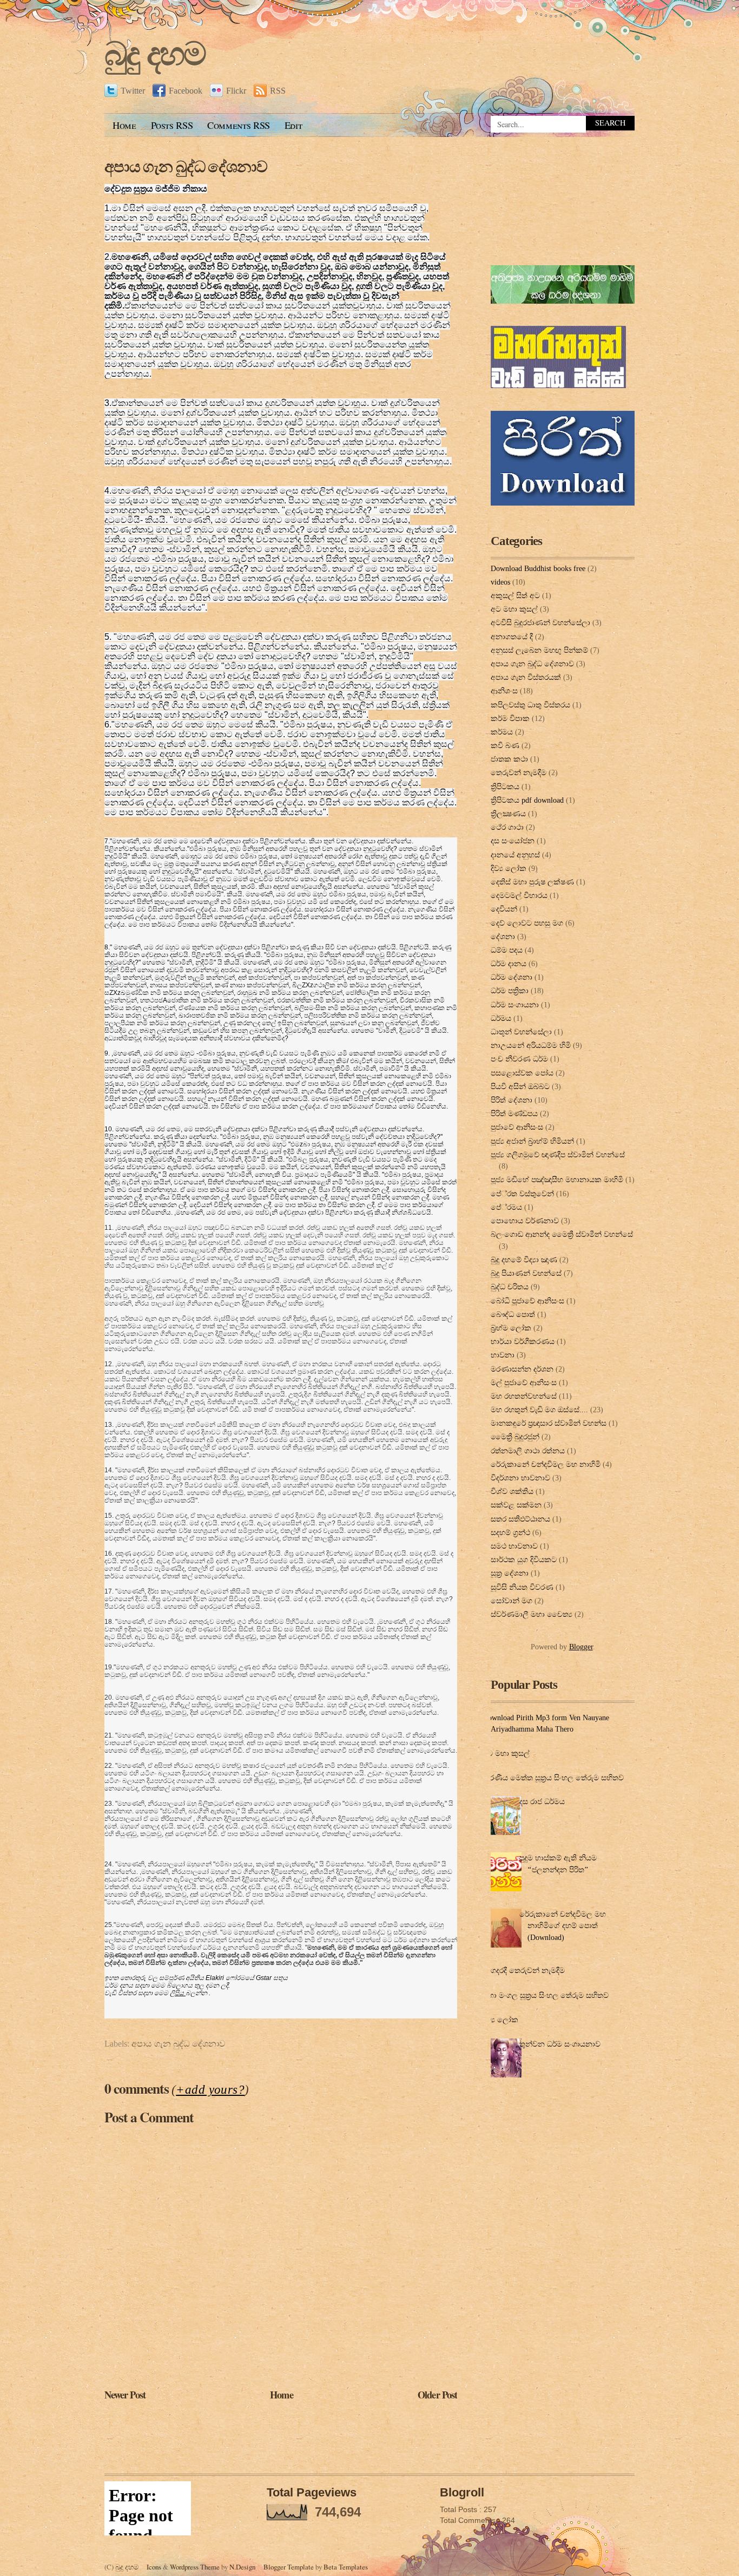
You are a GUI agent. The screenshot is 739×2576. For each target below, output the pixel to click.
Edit (293, 125)
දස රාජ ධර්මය (542, 1801)
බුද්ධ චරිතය (510, 1287)
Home (124, 125)
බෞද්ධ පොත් (513, 1314)
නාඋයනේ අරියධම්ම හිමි (531, 1045)
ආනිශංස (504, 691)
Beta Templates (346, 2567)
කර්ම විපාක (510, 718)
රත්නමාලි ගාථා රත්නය (528, 1451)
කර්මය (502, 732)
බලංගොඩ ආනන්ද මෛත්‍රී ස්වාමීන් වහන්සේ (562, 1234)
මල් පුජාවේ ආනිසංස (524, 1382)
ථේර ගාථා (507, 827)
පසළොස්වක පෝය (522, 1073)
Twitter (133, 91)
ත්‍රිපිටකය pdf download (527, 800)
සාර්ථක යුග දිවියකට (524, 1559)
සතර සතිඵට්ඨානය (520, 1519)
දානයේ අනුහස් (515, 855)
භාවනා (503, 1355)
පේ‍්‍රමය (506, 1207)
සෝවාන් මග (512, 1601)
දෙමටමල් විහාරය (519, 895)
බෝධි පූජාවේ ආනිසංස (527, 1301)
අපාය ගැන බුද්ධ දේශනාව (186, 166)
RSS (278, 91)
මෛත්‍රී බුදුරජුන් (515, 1437)
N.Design (242, 2567)
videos (500, 582)
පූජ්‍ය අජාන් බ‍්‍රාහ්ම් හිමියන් (532, 1141)
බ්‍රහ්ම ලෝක (511, 1328)
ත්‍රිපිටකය (505, 786)
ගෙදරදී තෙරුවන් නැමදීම (525, 1970)
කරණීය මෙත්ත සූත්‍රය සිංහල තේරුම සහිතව (553, 1778)
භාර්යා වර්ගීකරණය (523, 1341)
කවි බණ (505, 745)
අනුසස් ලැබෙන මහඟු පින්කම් (539, 650)
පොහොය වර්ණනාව (525, 1221)
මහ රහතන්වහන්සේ (524, 1396)
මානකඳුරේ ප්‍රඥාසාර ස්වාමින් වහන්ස (549, 1423)
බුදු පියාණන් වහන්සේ (526, 1273)
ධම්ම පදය (507, 950)
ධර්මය (501, 1018)
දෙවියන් (504, 909)
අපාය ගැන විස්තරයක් (526, 677)
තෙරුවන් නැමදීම (519, 772)
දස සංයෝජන (513, 841)
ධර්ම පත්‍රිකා (510, 991)
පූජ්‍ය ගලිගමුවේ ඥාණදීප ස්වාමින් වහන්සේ (558, 1155)
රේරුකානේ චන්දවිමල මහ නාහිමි (546, 1464)
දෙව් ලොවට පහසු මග (527, 923)
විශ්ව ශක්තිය (512, 1491)
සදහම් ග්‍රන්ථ (510, 1532)
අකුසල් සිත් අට (515, 595)
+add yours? (210, 2089)
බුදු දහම (155, 54)
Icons (154, 2567)
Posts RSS (172, 125)
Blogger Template (289, 2567)
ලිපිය (178, 1993)
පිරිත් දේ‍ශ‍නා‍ (512, 1100)
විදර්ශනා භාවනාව (520, 1478)
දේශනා (503, 936)
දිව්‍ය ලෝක (509, 868)
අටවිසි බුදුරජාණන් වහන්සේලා (540, 622)
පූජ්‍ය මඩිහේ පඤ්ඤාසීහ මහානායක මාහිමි (557, 1179)
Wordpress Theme (195, 2567)
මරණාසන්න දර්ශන (522, 1369)
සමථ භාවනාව (514, 1546)
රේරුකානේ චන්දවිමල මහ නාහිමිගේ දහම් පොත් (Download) (563, 1926)
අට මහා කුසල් (514, 609)
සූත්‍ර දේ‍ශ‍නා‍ (510, 1573)
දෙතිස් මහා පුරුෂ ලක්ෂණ (532, 882)
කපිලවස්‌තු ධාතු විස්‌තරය (530, 705)
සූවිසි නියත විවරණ (522, 1587)
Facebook (186, 91)
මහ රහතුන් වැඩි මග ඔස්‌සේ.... (539, 1410)
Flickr (236, 91)
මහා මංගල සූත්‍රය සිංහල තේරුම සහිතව (546, 1995)
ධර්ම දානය (509, 963)
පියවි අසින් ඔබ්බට (520, 1086)
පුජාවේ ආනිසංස (517, 1127)
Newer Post (125, 2394)
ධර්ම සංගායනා (515, 1005)
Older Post (437, 2394)
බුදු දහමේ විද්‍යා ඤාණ (524, 1260)
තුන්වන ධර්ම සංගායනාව (560, 2044)
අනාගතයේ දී (512, 637)
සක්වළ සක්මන (516, 1505)
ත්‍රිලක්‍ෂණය (508, 814)
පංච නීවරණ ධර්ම (519, 1059)
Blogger (581, 1647)
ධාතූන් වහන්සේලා (521, 1032)
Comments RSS (239, 125)
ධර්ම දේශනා (512, 977)
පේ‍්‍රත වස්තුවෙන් (522, 1194)
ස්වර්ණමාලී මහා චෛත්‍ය (532, 1614)
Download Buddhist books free (538, 568)
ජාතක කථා (509, 759)
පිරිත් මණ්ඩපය (514, 1113)
